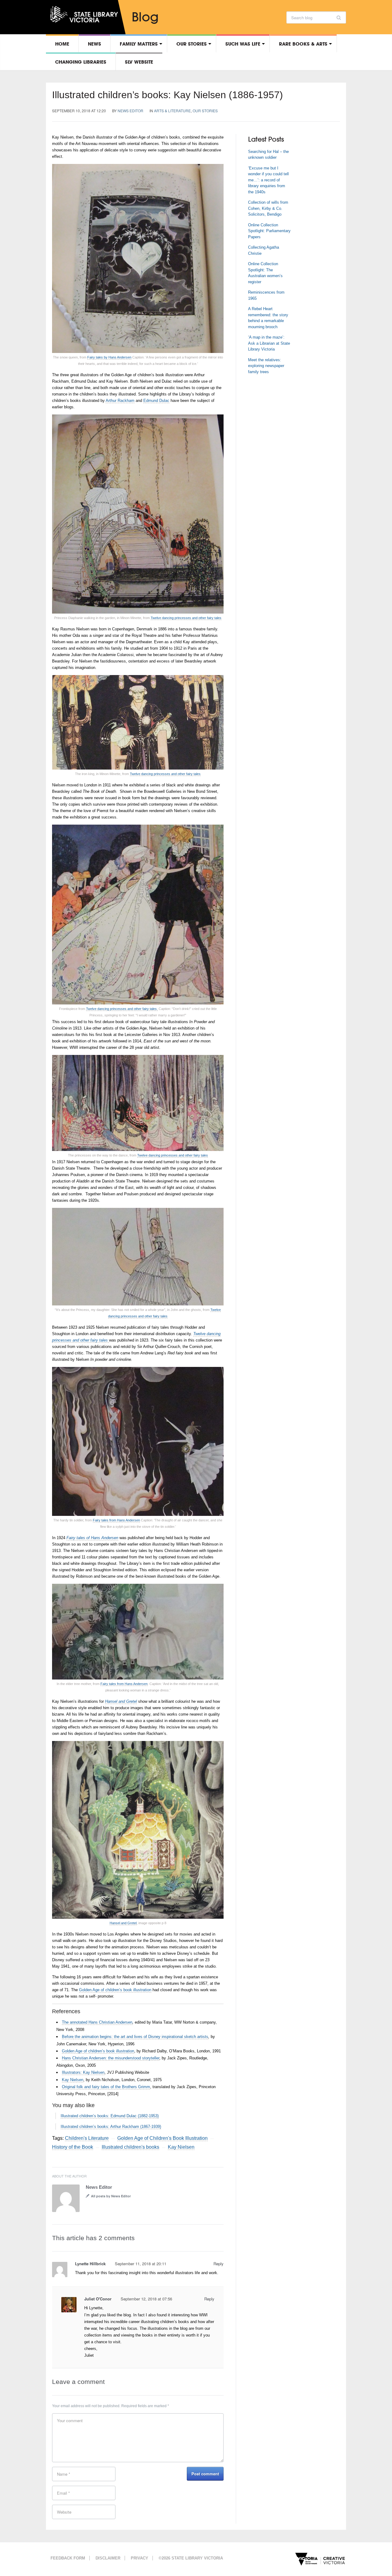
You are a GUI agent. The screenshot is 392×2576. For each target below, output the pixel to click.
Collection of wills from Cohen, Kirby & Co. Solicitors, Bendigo (268, 208)
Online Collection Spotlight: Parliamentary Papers (269, 231)
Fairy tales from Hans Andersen (116, 1520)
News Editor (130, 111)
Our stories (192, 44)
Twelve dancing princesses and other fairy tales (186, 618)
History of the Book (73, 2147)
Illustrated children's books (130, 2147)
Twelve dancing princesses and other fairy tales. (122, 1009)
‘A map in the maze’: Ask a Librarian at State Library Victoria (269, 343)
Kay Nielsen (73, 2080)
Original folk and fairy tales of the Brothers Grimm (106, 2087)
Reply (219, 2264)
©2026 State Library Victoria (191, 2558)
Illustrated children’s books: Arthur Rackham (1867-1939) (111, 2127)
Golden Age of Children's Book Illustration (162, 2138)
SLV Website (139, 62)
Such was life (243, 44)
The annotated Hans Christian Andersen (97, 2022)
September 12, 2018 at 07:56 (146, 2299)
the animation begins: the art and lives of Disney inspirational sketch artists (141, 2037)
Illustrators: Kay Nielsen (83, 2072)
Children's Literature (87, 2138)
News (94, 44)
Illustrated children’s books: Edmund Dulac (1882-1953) (110, 2116)
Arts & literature (172, 111)
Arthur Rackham (120, 401)
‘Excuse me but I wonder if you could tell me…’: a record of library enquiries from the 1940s (268, 180)
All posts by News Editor (111, 2196)
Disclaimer (108, 2558)
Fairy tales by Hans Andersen (109, 357)
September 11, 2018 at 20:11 (141, 2264)
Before (68, 2037)
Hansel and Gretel (123, 1923)
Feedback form (68, 2558)
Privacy (139, 2558)
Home (62, 44)
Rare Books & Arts (303, 44)
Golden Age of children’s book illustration (115, 1990)
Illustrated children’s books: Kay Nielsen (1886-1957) (168, 95)
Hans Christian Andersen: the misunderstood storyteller (111, 2058)
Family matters (139, 44)
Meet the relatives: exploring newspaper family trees (266, 366)
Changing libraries (81, 62)
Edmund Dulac (156, 401)
